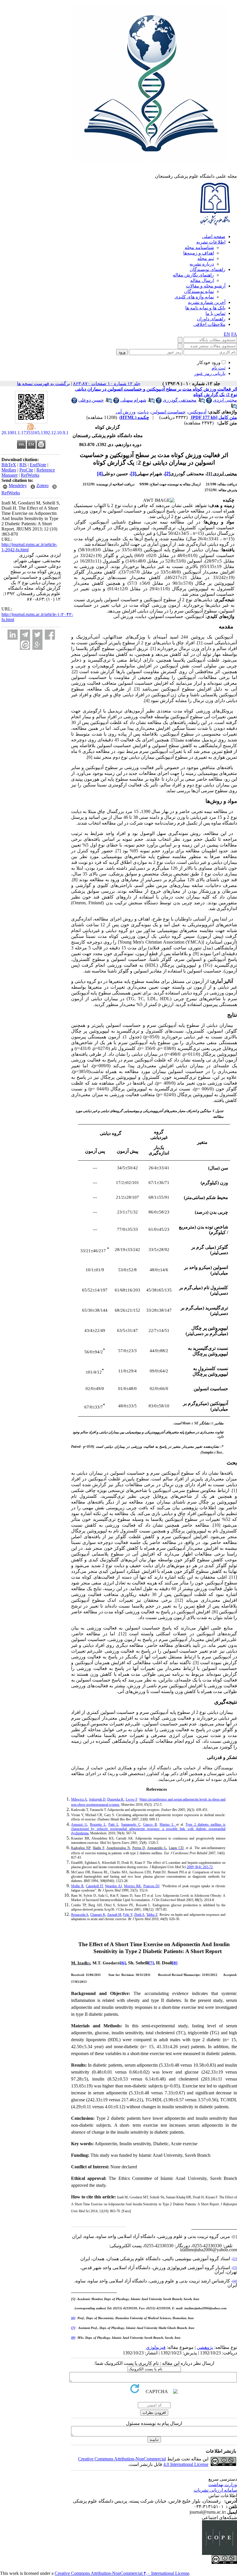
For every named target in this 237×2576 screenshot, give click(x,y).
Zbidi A (139, 1915)
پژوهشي (205, 2347)
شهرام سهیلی (133, 400)
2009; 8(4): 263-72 (200, 1867)
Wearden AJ (113, 1886)
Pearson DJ (151, 1886)
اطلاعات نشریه (211, 242)
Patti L (113, 1825)
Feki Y (128, 1915)
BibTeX (9, 465)
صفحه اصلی (214, 236)
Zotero (42, 486)
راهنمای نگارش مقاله (193, 275)
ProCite (26, 470)
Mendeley (18, 486)
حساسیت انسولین (168, 412)
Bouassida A (80, 1915)
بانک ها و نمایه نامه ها (205, 308)
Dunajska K (115, 1799)
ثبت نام (219, 368)
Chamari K (98, 1915)
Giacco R (150, 1825)
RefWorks (30, 475)
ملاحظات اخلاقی (209, 324)
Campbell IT (94, 1886)
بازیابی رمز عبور (210, 373)
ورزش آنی (126, 412)
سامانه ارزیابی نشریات (215, 2490)
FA (234, 334)
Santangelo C (131, 1825)
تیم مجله (206, 258)
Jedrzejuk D (97, 1799)
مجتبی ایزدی (225, 400)
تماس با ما (215, 313)
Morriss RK (133, 1886)
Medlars (9, 470)
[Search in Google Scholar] (209, 402)
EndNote (38, 465)
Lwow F (132, 1799)
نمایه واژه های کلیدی (194, 297)
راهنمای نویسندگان (208, 269)
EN (227, 334)
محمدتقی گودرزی (180, 400)
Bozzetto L (98, 1825)
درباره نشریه (202, 264)
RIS (23, 465)
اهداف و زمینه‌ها (199, 253)
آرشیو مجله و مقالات (206, 286)
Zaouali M (114, 1915)
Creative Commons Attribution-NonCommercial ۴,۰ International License (122, 2573)
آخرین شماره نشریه (207, 302)
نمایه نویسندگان (199, 291)
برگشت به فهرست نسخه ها (43, 384)
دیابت (143, 412)
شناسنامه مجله (199, 247)
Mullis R (77, 1886)
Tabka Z (152, 1915)
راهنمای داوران (211, 319)
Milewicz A (79, 1799)
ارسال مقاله (202, 280)
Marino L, (168, 1825)
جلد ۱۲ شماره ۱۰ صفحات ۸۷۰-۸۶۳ (107, 384)
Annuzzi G (79, 1825)
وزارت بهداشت (223, 2485)
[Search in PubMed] (202, 402)
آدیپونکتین (197, 412)
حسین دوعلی (91, 400)
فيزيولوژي (156, 2347)
